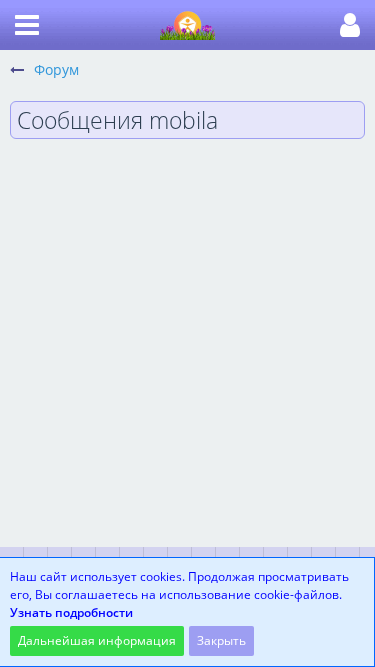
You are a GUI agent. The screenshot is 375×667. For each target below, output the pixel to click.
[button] (27, 25)
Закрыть (221, 640)
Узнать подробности (71, 612)
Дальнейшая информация (97, 640)
